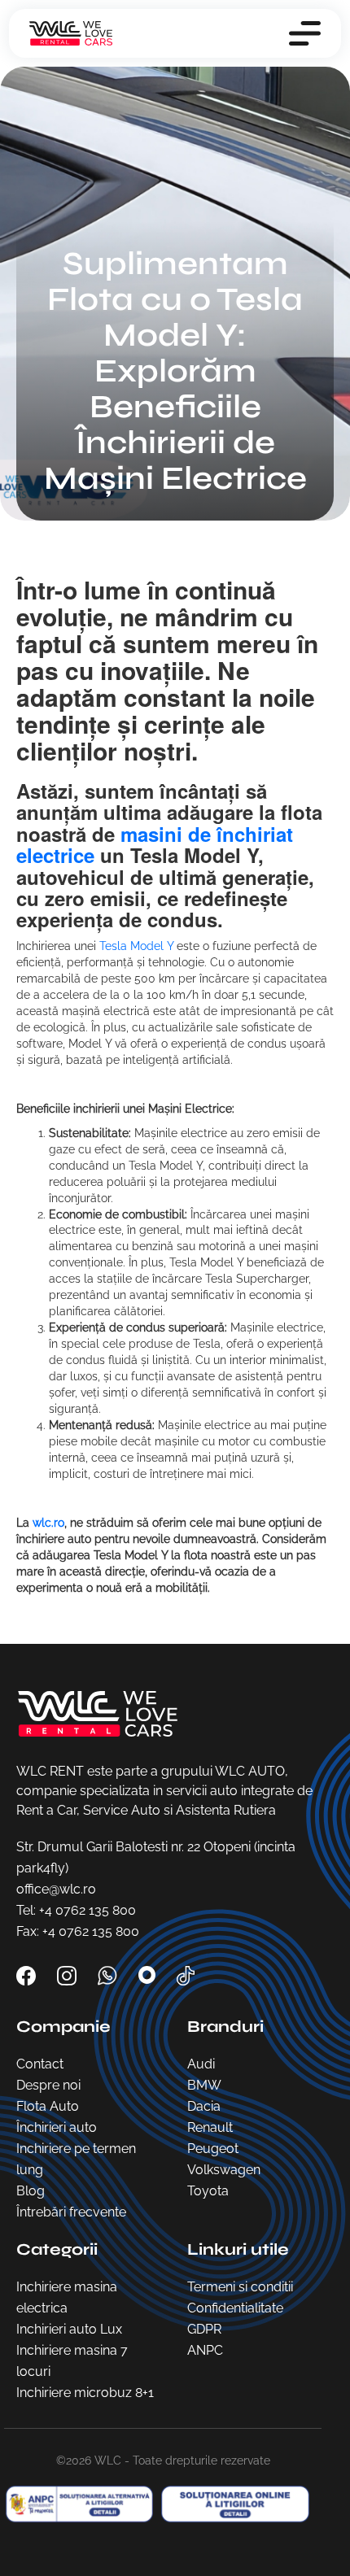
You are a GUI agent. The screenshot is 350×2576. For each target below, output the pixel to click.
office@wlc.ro (56, 1889)
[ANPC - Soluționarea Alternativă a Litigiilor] (231, 2504)
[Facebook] (28, 1974)
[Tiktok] (186, 1974)
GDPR (204, 2329)
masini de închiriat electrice (155, 844)
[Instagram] (68, 1974)
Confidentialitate (235, 2308)
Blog (31, 2191)
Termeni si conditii (240, 2287)
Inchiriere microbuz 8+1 (85, 2393)
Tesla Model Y (136, 946)
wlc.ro (48, 1523)
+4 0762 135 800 (87, 1910)
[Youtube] (149, 1974)
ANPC (205, 2350)
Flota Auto (48, 2106)
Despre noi (48, 2085)
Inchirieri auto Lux (69, 2329)
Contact (40, 2064)
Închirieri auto (57, 2127)
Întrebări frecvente (71, 2212)
